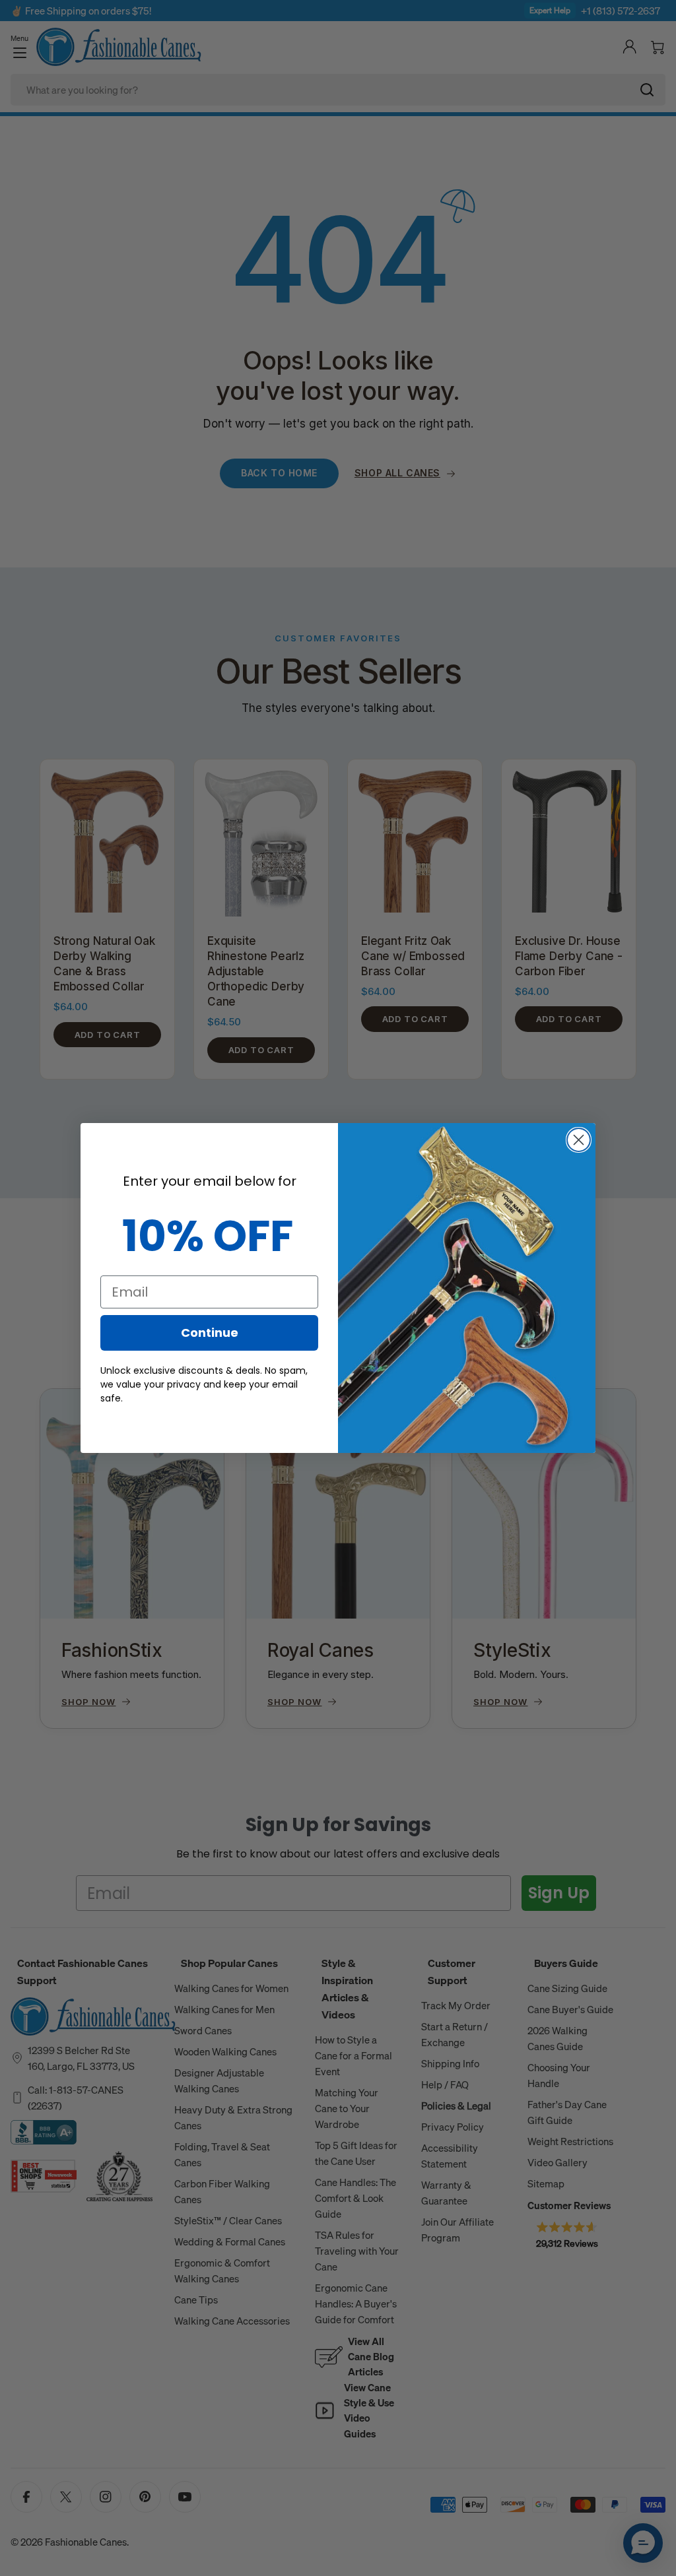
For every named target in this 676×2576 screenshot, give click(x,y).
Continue (210, 1333)
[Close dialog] (579, 1140)
